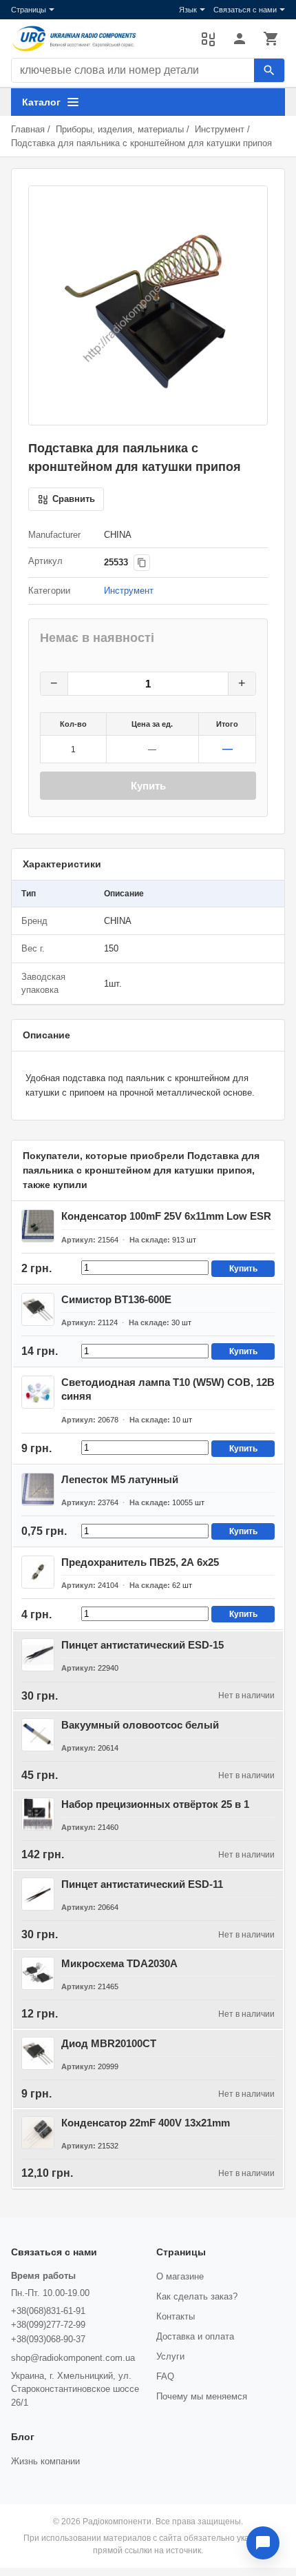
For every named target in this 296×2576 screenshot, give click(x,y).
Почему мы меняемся (202, 2396)
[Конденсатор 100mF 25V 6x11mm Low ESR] (38, 1226)
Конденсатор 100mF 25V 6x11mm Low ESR (166, 1216)
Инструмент (220, 129)
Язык (188, 10)
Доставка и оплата (195, 2336)
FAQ (165, 2376)
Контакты (176, 2316)
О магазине (180, 2276)
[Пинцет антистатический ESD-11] (38, 1894)
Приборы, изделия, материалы (120, 129)
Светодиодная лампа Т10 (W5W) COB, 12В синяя (168, 1389)
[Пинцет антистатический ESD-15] (38, 1655)
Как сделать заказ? (197, 2296)
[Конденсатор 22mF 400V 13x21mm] (38, 2133)
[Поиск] (269, 70)
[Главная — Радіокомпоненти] (99, 39)
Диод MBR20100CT (109, 2043)
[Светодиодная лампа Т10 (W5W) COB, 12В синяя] (38, 1392)
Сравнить (208, 39)
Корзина (271, 39)
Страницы (29, 10)
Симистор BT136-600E (116, 1299)
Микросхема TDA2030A (119, 1963)
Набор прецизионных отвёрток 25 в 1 (155, 1804)
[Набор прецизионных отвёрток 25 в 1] (38, 1814)
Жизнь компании (45, 2461)
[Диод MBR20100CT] (38, 2053)
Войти (240, 39)
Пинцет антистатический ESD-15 (142, 1645)
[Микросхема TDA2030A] (38, 1973)
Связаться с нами (245, 10)
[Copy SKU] (142, 563)
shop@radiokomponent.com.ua (73, 2358)
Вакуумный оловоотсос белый (140, 1725)
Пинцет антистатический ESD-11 (142, 1884)
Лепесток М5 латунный (120, 1479)
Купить (148, 786)
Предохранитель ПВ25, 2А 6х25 (140, 1562)
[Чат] (263, 2543)
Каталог (41, 102)
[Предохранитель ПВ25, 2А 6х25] (38, 1572)
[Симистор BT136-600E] (38, 1309)
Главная (28, 129)
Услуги (170, 2356)
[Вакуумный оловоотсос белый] (38, 1735)
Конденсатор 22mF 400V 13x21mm (146, 2123)
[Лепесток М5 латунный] (38, 1489)
